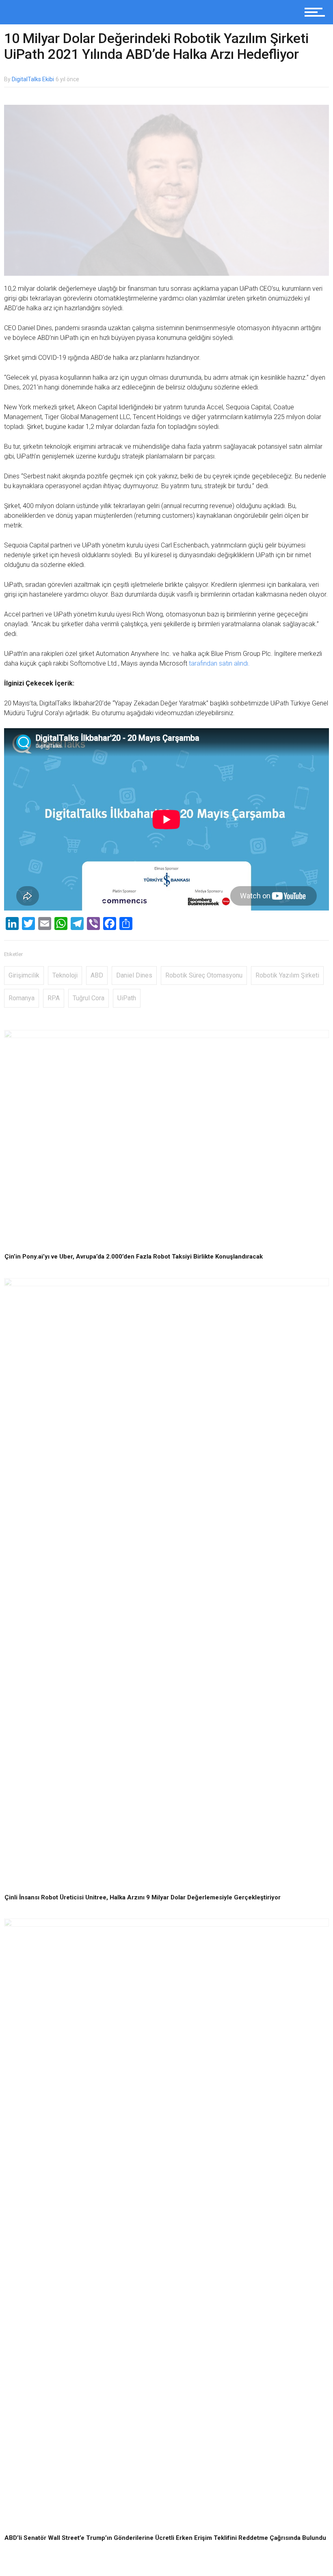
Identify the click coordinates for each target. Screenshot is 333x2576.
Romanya (22, 998)
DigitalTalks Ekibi (33, 79)
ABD (97, 975)
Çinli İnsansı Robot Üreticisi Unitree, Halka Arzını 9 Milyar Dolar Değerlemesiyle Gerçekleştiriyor (143, 1897)
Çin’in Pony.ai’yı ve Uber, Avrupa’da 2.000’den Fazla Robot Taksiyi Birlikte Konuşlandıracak (134, 1257)
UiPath (127, 998)
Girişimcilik (24, 975)
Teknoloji (65, 975)
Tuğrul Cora (89, 998)
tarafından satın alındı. (219, 663)
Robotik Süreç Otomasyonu (204, 975)
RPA (54, 998)
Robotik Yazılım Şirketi (287, 975)
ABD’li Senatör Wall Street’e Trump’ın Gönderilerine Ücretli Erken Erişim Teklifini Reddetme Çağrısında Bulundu (165, 2538)
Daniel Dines (134, 975)
